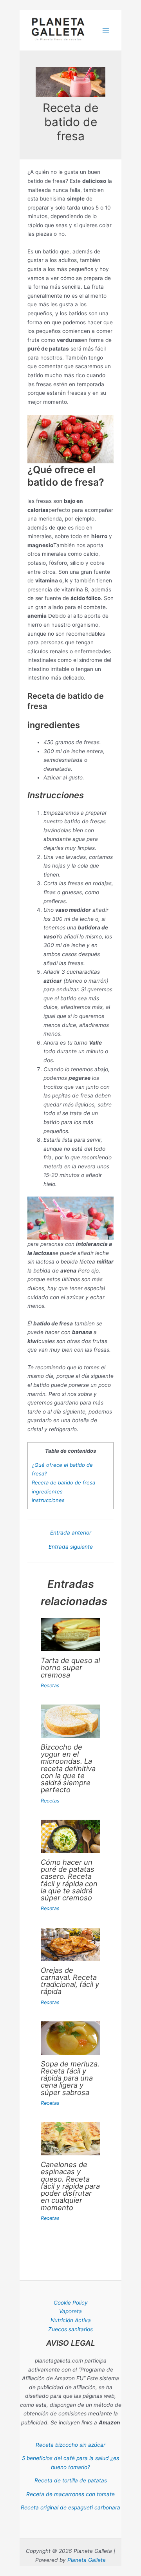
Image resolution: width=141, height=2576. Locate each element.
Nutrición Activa (71, 2320)
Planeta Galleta (87, 2560)
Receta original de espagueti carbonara (70, 2507)
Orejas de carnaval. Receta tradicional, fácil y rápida (70, 1981)
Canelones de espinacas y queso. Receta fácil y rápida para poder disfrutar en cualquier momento (70, 2186)
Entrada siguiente (71, 1547)
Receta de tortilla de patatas (71, 2480)
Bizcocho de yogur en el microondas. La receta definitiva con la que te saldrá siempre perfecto (68, 1768)
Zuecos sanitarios (70, 2329)
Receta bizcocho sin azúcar (70, 2445)
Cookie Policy (71, 2303)
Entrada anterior (71, 1533)
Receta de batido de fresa (63, 1482)
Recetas (50, 1686)
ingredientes (47, 1491)
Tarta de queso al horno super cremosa (70, 1667)
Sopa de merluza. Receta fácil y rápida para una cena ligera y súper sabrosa (70, 2078)
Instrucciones (48, 1500)
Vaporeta (70, 2311)
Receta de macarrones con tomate (70, 2494)
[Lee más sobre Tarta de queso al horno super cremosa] (70, 1634)
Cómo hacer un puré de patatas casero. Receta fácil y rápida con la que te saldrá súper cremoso (69, 1880)
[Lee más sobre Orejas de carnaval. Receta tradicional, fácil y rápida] (70, 1944)
